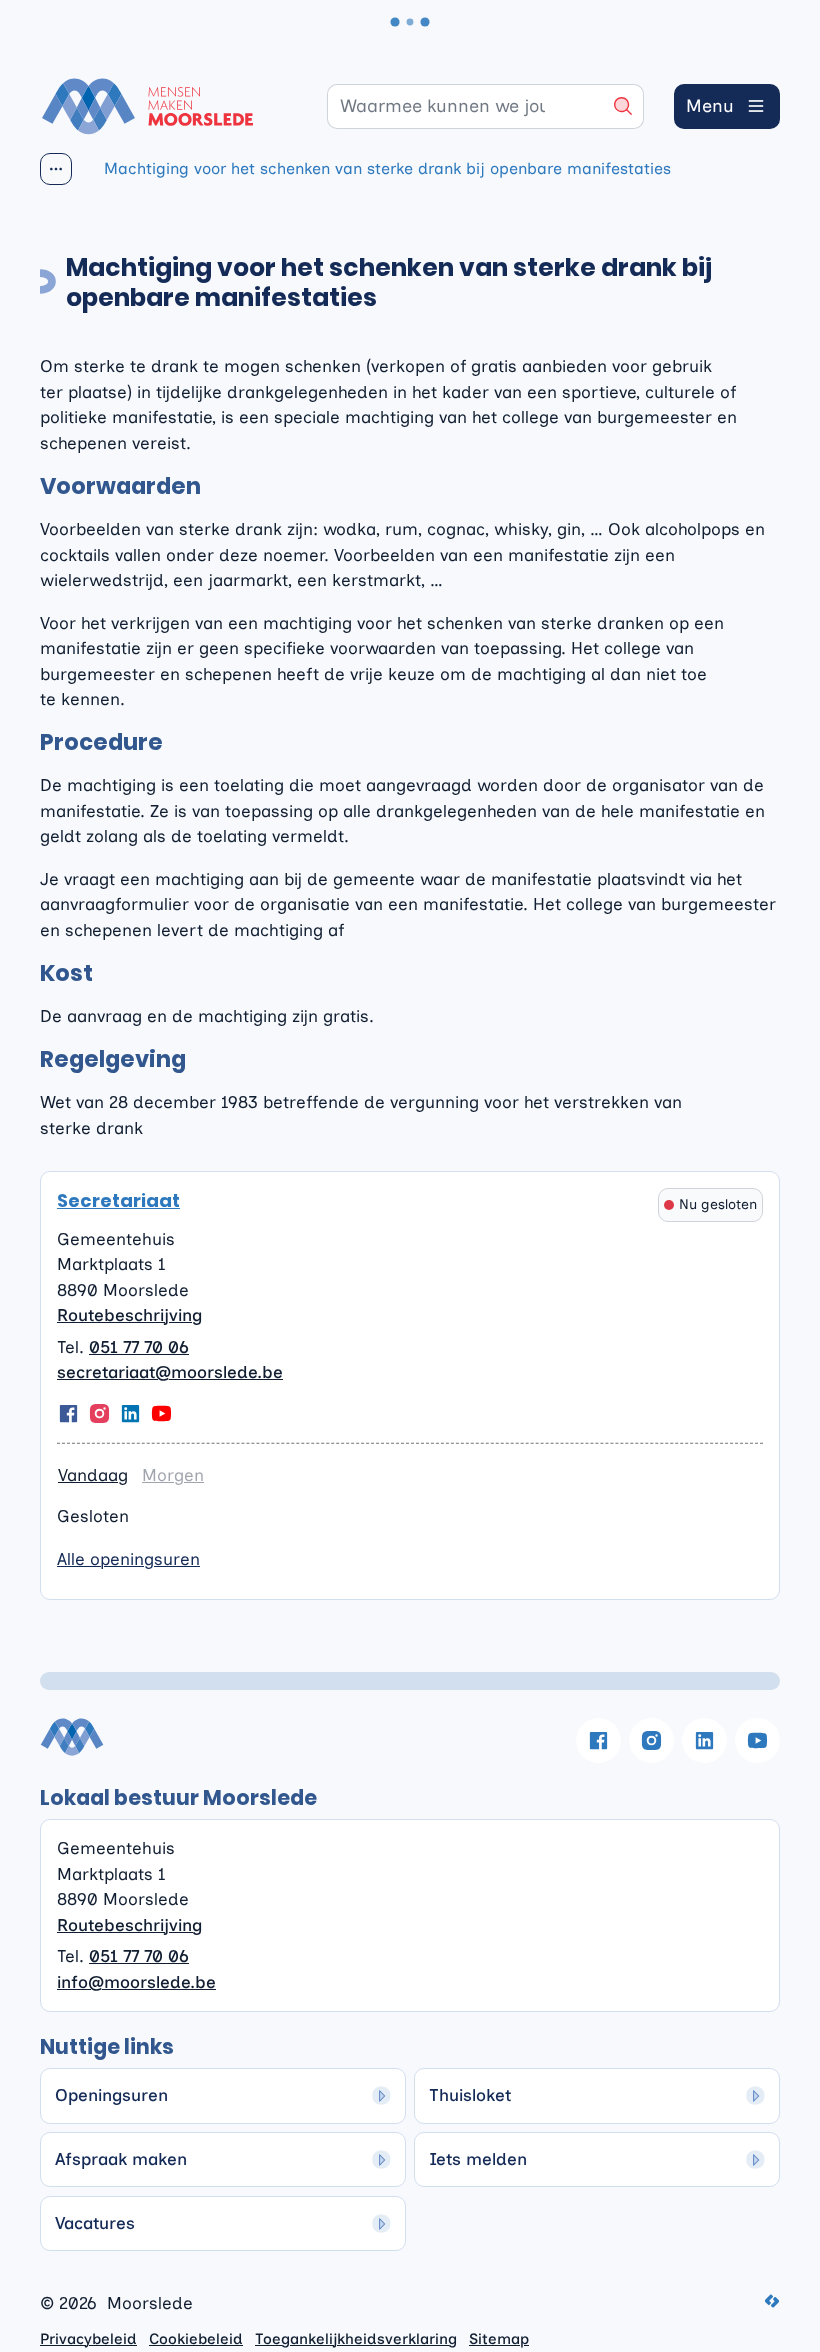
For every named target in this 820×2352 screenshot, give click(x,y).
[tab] (93, 1476)
